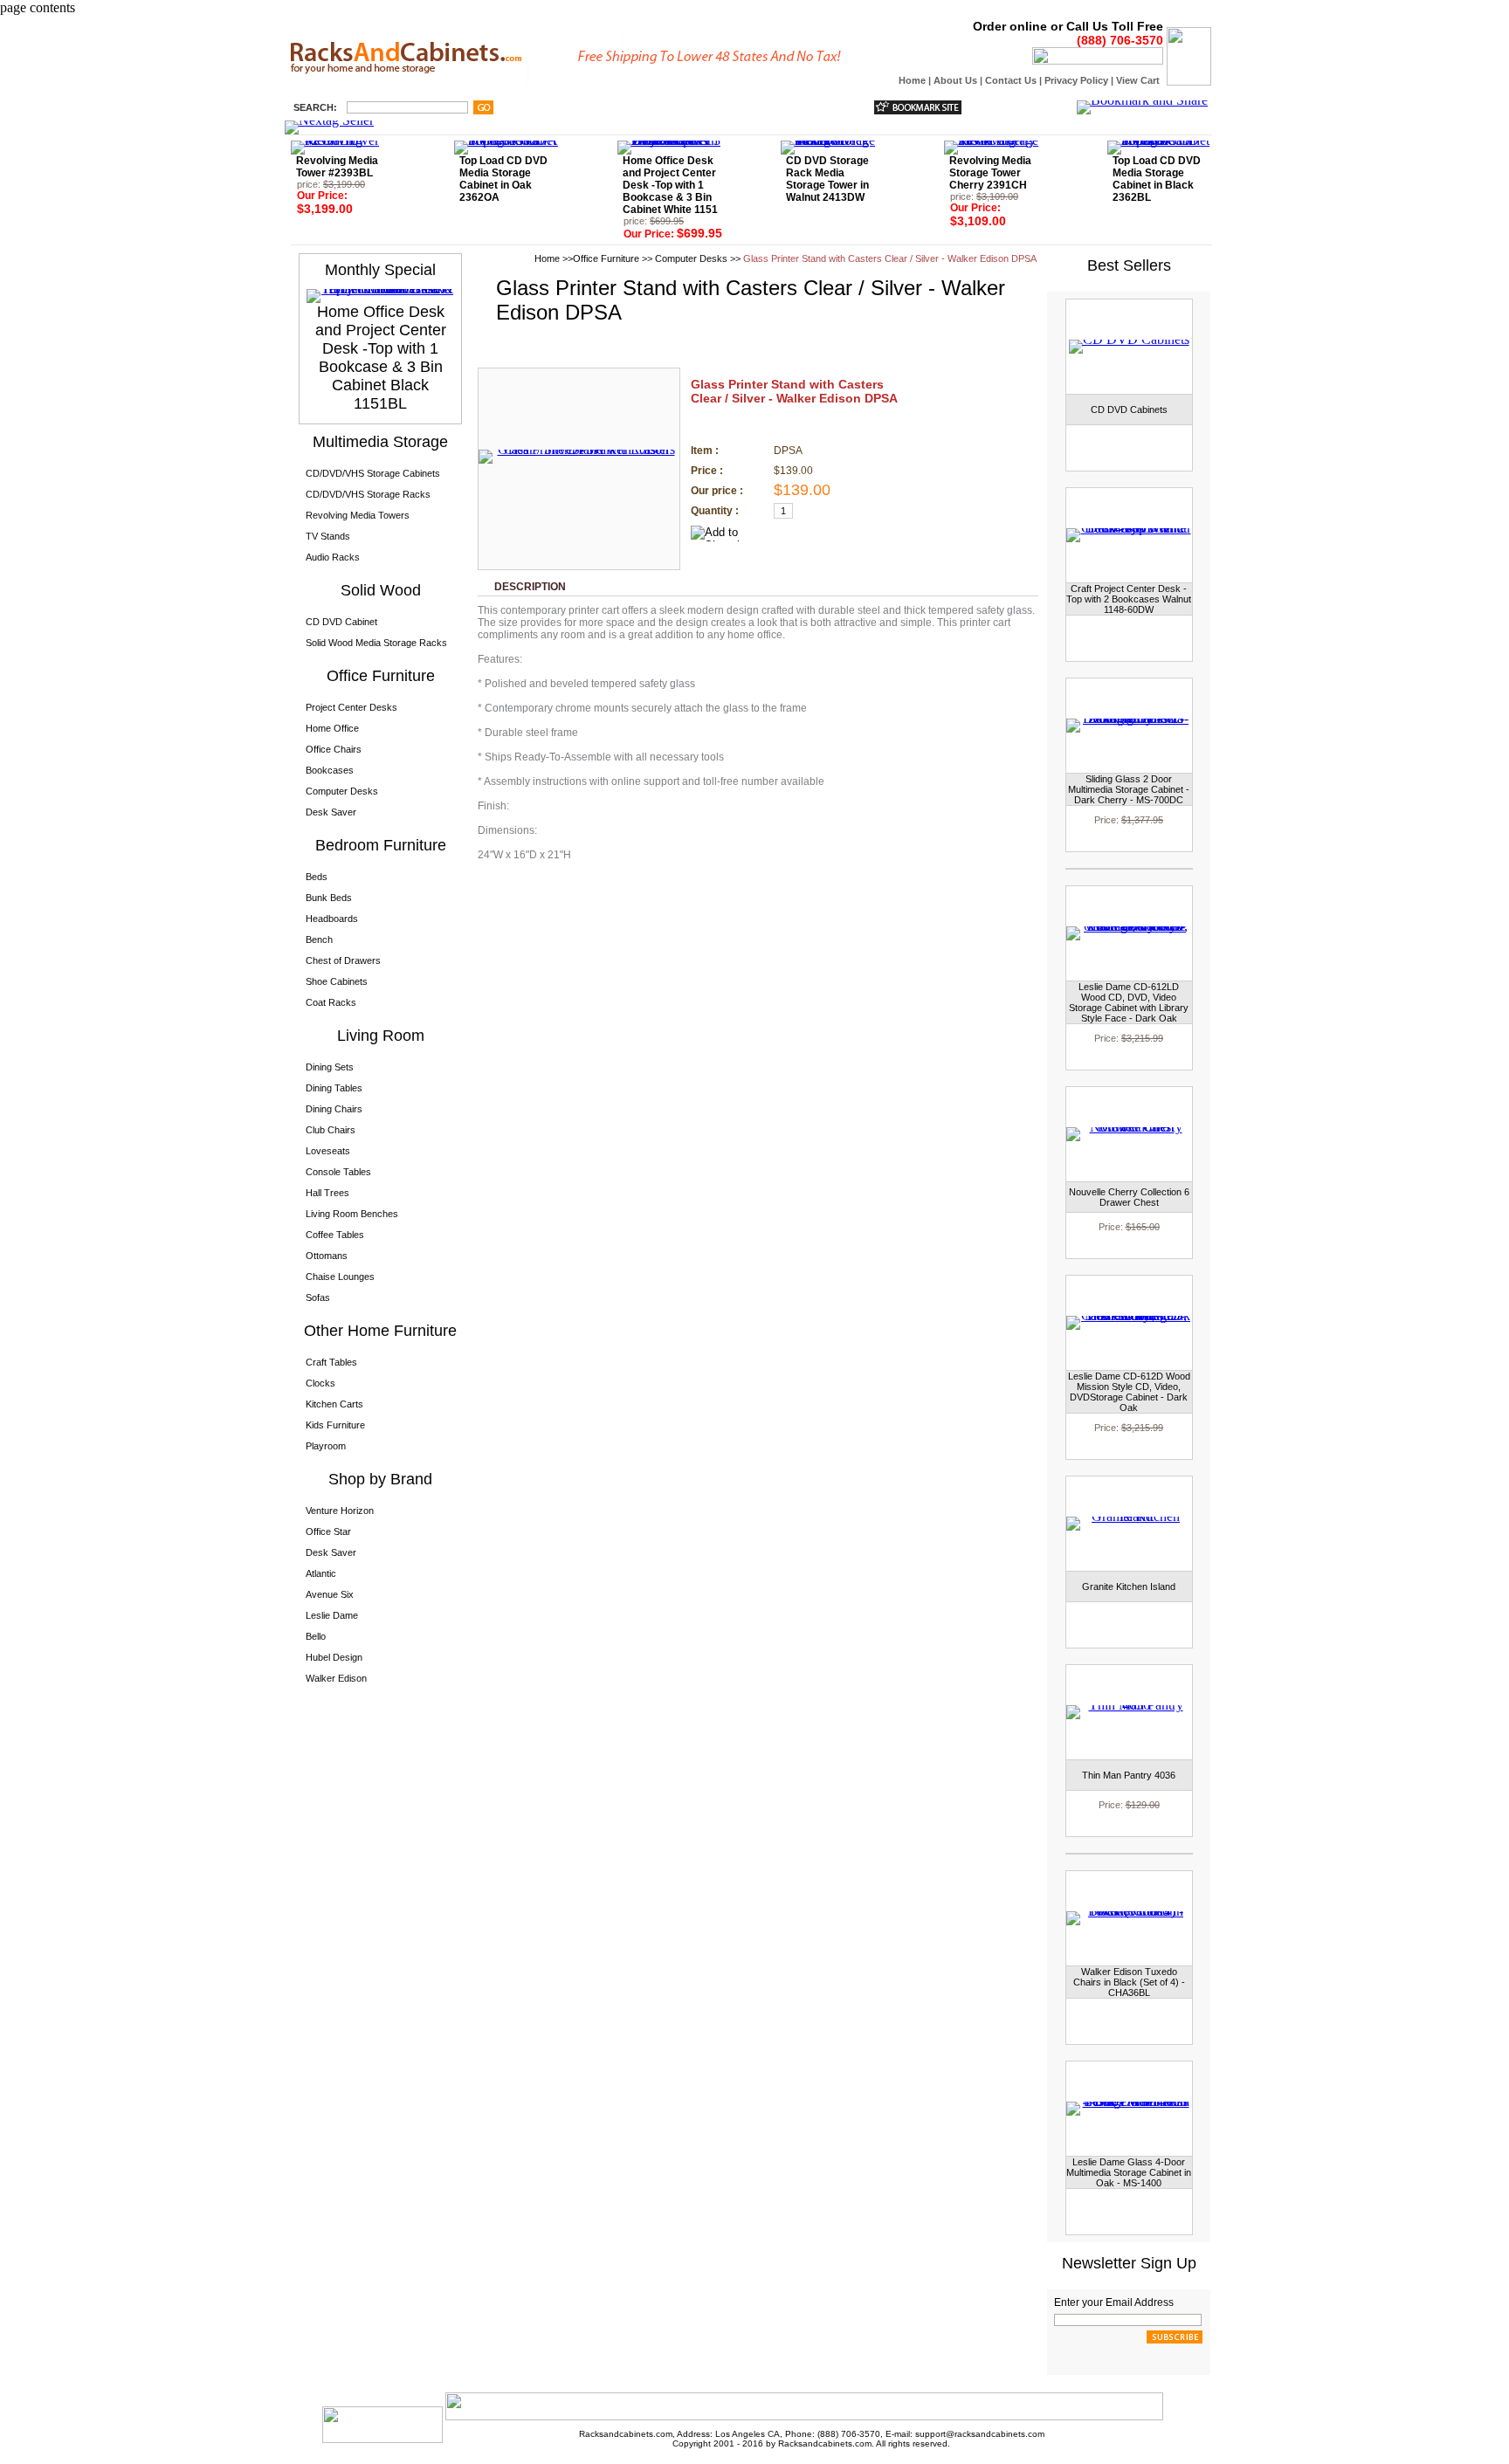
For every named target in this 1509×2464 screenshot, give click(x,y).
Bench (319, 939)
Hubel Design (334, 1657)
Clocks (320, 1383)
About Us (955, 80)
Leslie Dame (332, 1615)
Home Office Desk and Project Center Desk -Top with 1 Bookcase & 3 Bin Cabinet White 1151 (670, 185)
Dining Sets (330, 1067)
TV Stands (328, 536)
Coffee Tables (335, 1235)
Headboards (332, 919)
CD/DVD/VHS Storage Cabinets (373, 473)
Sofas (318, 1297)
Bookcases (330, 770)
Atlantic (321, 1573)
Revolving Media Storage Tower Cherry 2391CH (990, 173)
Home (912, 80)
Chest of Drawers (343, 960)
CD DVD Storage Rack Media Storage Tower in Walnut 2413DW (827, 179)
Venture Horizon (340, 1511)
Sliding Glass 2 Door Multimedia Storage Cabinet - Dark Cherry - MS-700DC (1129, 789)
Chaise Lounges (340, 1277)
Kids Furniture (335, 1425)
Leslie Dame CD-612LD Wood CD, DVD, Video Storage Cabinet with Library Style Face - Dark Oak (1129, 1002)
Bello (316, 1636)
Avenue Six (330, 1594)
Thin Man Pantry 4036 (1129, 1775)
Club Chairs (331, 1130)
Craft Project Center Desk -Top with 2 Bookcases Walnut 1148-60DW (1129, 599)
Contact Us (1011, 80)
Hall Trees (327, 1193)
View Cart (1138, 80)
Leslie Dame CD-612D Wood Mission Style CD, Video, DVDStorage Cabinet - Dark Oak (1129, 1392)
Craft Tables (331, 1362)
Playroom (326, 1446)
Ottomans (327, 1256)
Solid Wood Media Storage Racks (376, 643)
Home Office (332, 728)
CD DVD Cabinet (341, 622)
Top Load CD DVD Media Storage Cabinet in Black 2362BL (1157, 179)
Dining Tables (334, 1088)
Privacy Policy (1076, 80)
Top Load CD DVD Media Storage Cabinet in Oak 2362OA (503, 179)
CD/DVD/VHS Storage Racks (368, 494)
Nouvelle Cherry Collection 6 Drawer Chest (1129, 1197)
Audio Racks (333, 557)
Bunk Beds (329, 898)
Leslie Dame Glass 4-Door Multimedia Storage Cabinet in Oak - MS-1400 (1129, 2172)
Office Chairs (334, 749)
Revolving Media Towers (358, 515)
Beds (317, 877)
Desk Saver (331, 812)
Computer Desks (342, 791)
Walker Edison (336, 1678)
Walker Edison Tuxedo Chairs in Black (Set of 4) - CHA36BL (1129, 1982)
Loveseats (328, 1151)
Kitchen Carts (334, 1404)
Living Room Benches (352, 1214)
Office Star (328, 1531)
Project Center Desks (351, 707)
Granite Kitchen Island (1129, 1586)
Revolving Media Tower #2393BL (337, 167)
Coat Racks (331, 1002)
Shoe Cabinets (337, 981)
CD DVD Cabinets (1129, 410)
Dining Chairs (334, 1109)
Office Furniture (606, 258)
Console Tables (338, 1172)
